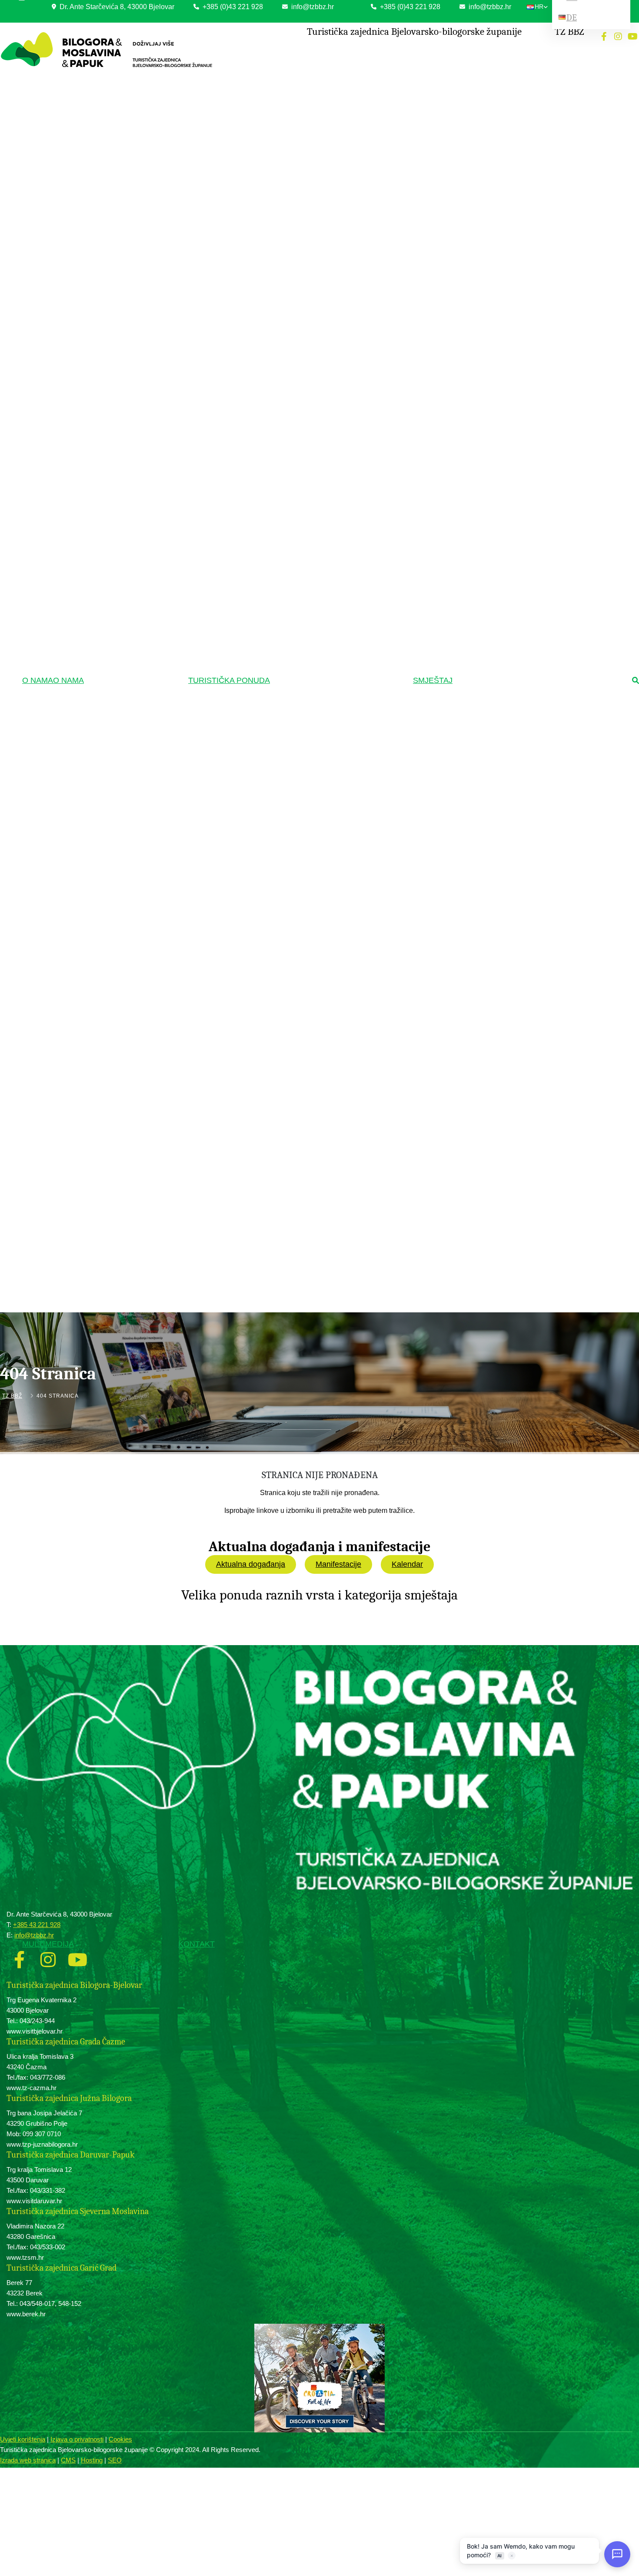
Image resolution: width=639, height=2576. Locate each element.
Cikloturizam (300, 253)
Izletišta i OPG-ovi (489, 77)
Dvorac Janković (302, 692)
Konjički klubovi (301, 91)
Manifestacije (338, 1564)
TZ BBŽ (12, 1396)
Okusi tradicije (302, 989)
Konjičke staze (300, 65)
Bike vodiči (295, 279)
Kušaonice (295, 1051)
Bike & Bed (481, 103)
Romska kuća (299, 395)
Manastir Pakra (300, 935)
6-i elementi (296, 1076)
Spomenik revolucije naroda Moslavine (327, 730)
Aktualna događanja (251, 1564)
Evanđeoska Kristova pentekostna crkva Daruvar (330, 870)
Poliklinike (294, 146)
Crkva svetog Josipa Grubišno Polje (324, 910)
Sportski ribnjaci (301, 535)
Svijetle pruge (298, 615)
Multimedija (48, 1944)
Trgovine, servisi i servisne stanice (323, 292)
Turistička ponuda (229, 680)
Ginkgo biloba (298, 548)
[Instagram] (618, 37)
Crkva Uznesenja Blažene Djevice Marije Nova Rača (330, 799)
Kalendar (407, 1564)
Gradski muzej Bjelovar (310, 577)
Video (96, 1328)
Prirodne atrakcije (305, 473)
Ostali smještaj (485, 115)
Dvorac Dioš (297, 704)
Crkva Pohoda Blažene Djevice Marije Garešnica (326, 892)
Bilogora (292, 187)
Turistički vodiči (303, 1238)
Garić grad (295, 718)
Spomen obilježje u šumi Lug (316, 743)
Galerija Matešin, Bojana (311, 602)
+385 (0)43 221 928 (232, 7)
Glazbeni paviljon (302, 974)
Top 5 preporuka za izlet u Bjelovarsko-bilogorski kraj (328, 1170)
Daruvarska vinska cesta (311, 1038)
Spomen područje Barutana (314, 756)
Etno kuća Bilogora (305, 382)
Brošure (98, 1353)
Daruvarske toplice (304, 132)
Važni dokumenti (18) (123, 77)
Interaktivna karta (303, 238)
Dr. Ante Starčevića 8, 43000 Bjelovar (116, 7)
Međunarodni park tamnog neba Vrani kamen (326, 517)
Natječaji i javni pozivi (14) (129, 103)
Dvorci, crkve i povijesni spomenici (325, 678)
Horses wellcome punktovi (313, 79)
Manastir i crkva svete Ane (313, 923)
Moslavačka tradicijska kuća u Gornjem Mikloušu (328, 364)
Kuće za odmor (486, 64)
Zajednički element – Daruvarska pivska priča (329, 1135)
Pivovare (293, 1063)
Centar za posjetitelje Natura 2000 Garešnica (321, 645)
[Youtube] (632, 37)
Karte (95, 1341)
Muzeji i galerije (303, 563)
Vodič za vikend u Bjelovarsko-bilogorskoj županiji (331, 1193)
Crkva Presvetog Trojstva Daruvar (322, 817)
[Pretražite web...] (636, 681)
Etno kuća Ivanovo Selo (310, 446)
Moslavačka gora (303, 212)
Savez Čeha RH (301, 420)
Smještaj (433, 680)
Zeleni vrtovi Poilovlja (307, 487)
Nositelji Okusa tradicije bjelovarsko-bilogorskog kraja (324, 1007)
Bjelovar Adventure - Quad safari (320, 1105)
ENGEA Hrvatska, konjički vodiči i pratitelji (331, 104)
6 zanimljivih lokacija (306, 1211)
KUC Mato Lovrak (303, 346)
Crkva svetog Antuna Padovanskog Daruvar (333, 948)
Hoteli (474, 52)
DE (572, 18)
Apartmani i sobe (487, 90)
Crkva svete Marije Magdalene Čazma (327, 781)
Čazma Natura (299, 500)
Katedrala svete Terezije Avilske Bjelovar (330, 768)
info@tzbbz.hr (312, 7)
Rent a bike (296, 305)
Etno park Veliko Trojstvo (312, 407)
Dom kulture (297, 459)
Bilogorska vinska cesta (310, 1025)
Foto (94, 1315)
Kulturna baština (304, 333)
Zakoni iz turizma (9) (123, 90)
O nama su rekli (304, 1225)
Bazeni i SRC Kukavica (310, 158)
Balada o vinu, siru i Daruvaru (316, 1118)
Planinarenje (299, 173)
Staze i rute (296, 267)
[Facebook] (604, 37)
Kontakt (196, 1944)
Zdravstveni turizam (308, 119)
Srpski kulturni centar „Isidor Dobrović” (326, 433)
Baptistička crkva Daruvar (313, 961)
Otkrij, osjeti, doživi (307, 1091)
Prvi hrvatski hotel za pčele (314, 1153)
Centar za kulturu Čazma (311, 590)
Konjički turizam (304, 52)
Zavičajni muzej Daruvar (311, 628)
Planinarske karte (303, 225)
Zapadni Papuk (300, 199)
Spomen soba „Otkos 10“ (312, 663)
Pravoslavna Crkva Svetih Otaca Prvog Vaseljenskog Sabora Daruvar (328, 834)
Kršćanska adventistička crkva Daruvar (328, 852)
